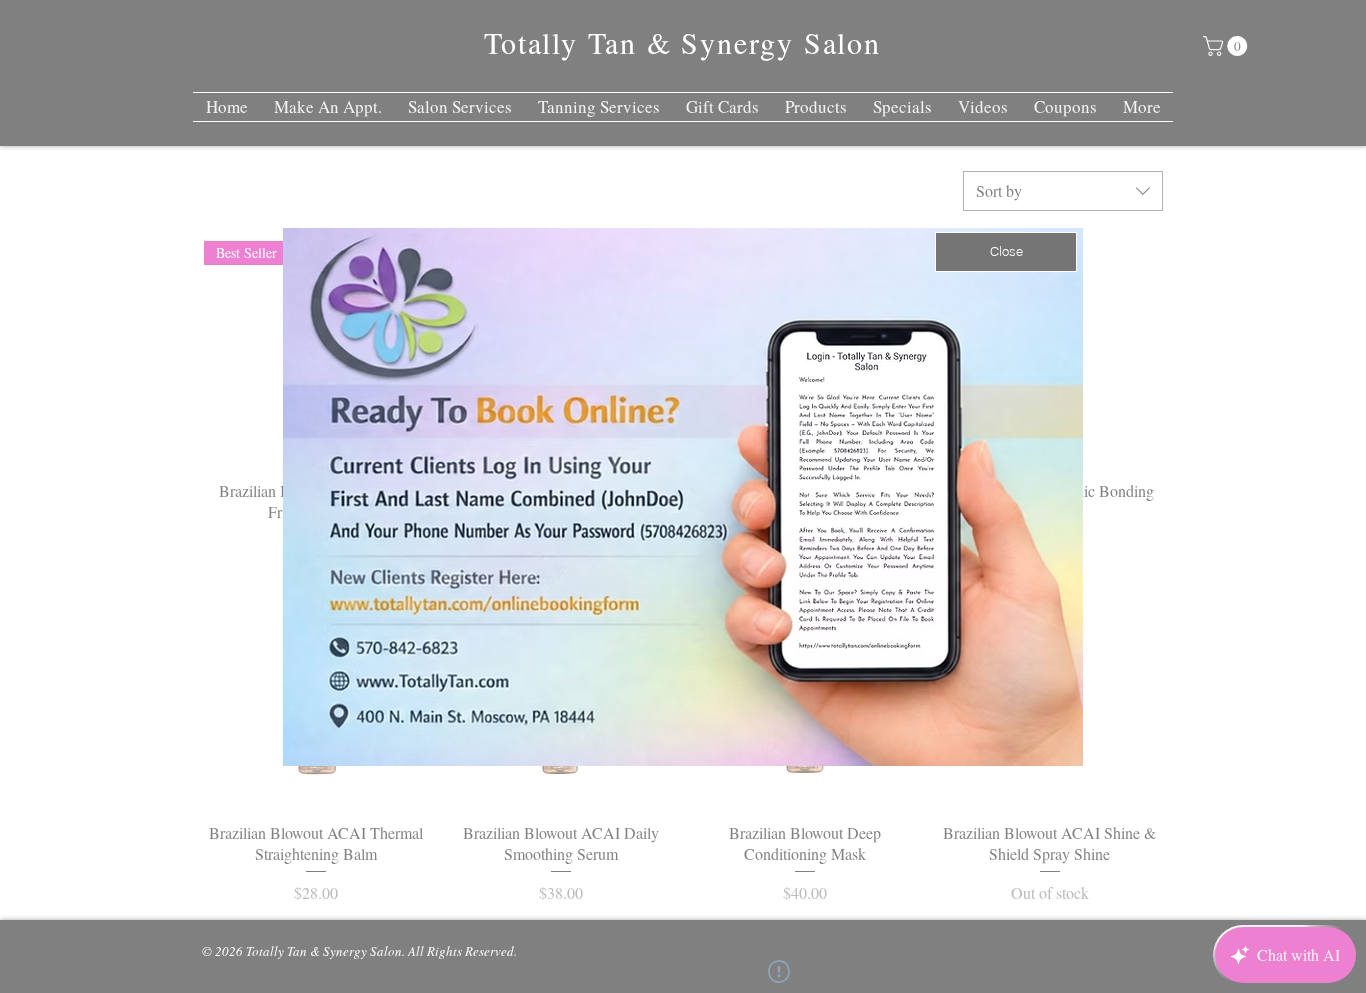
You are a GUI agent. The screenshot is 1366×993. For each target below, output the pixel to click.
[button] (1006, 252)
